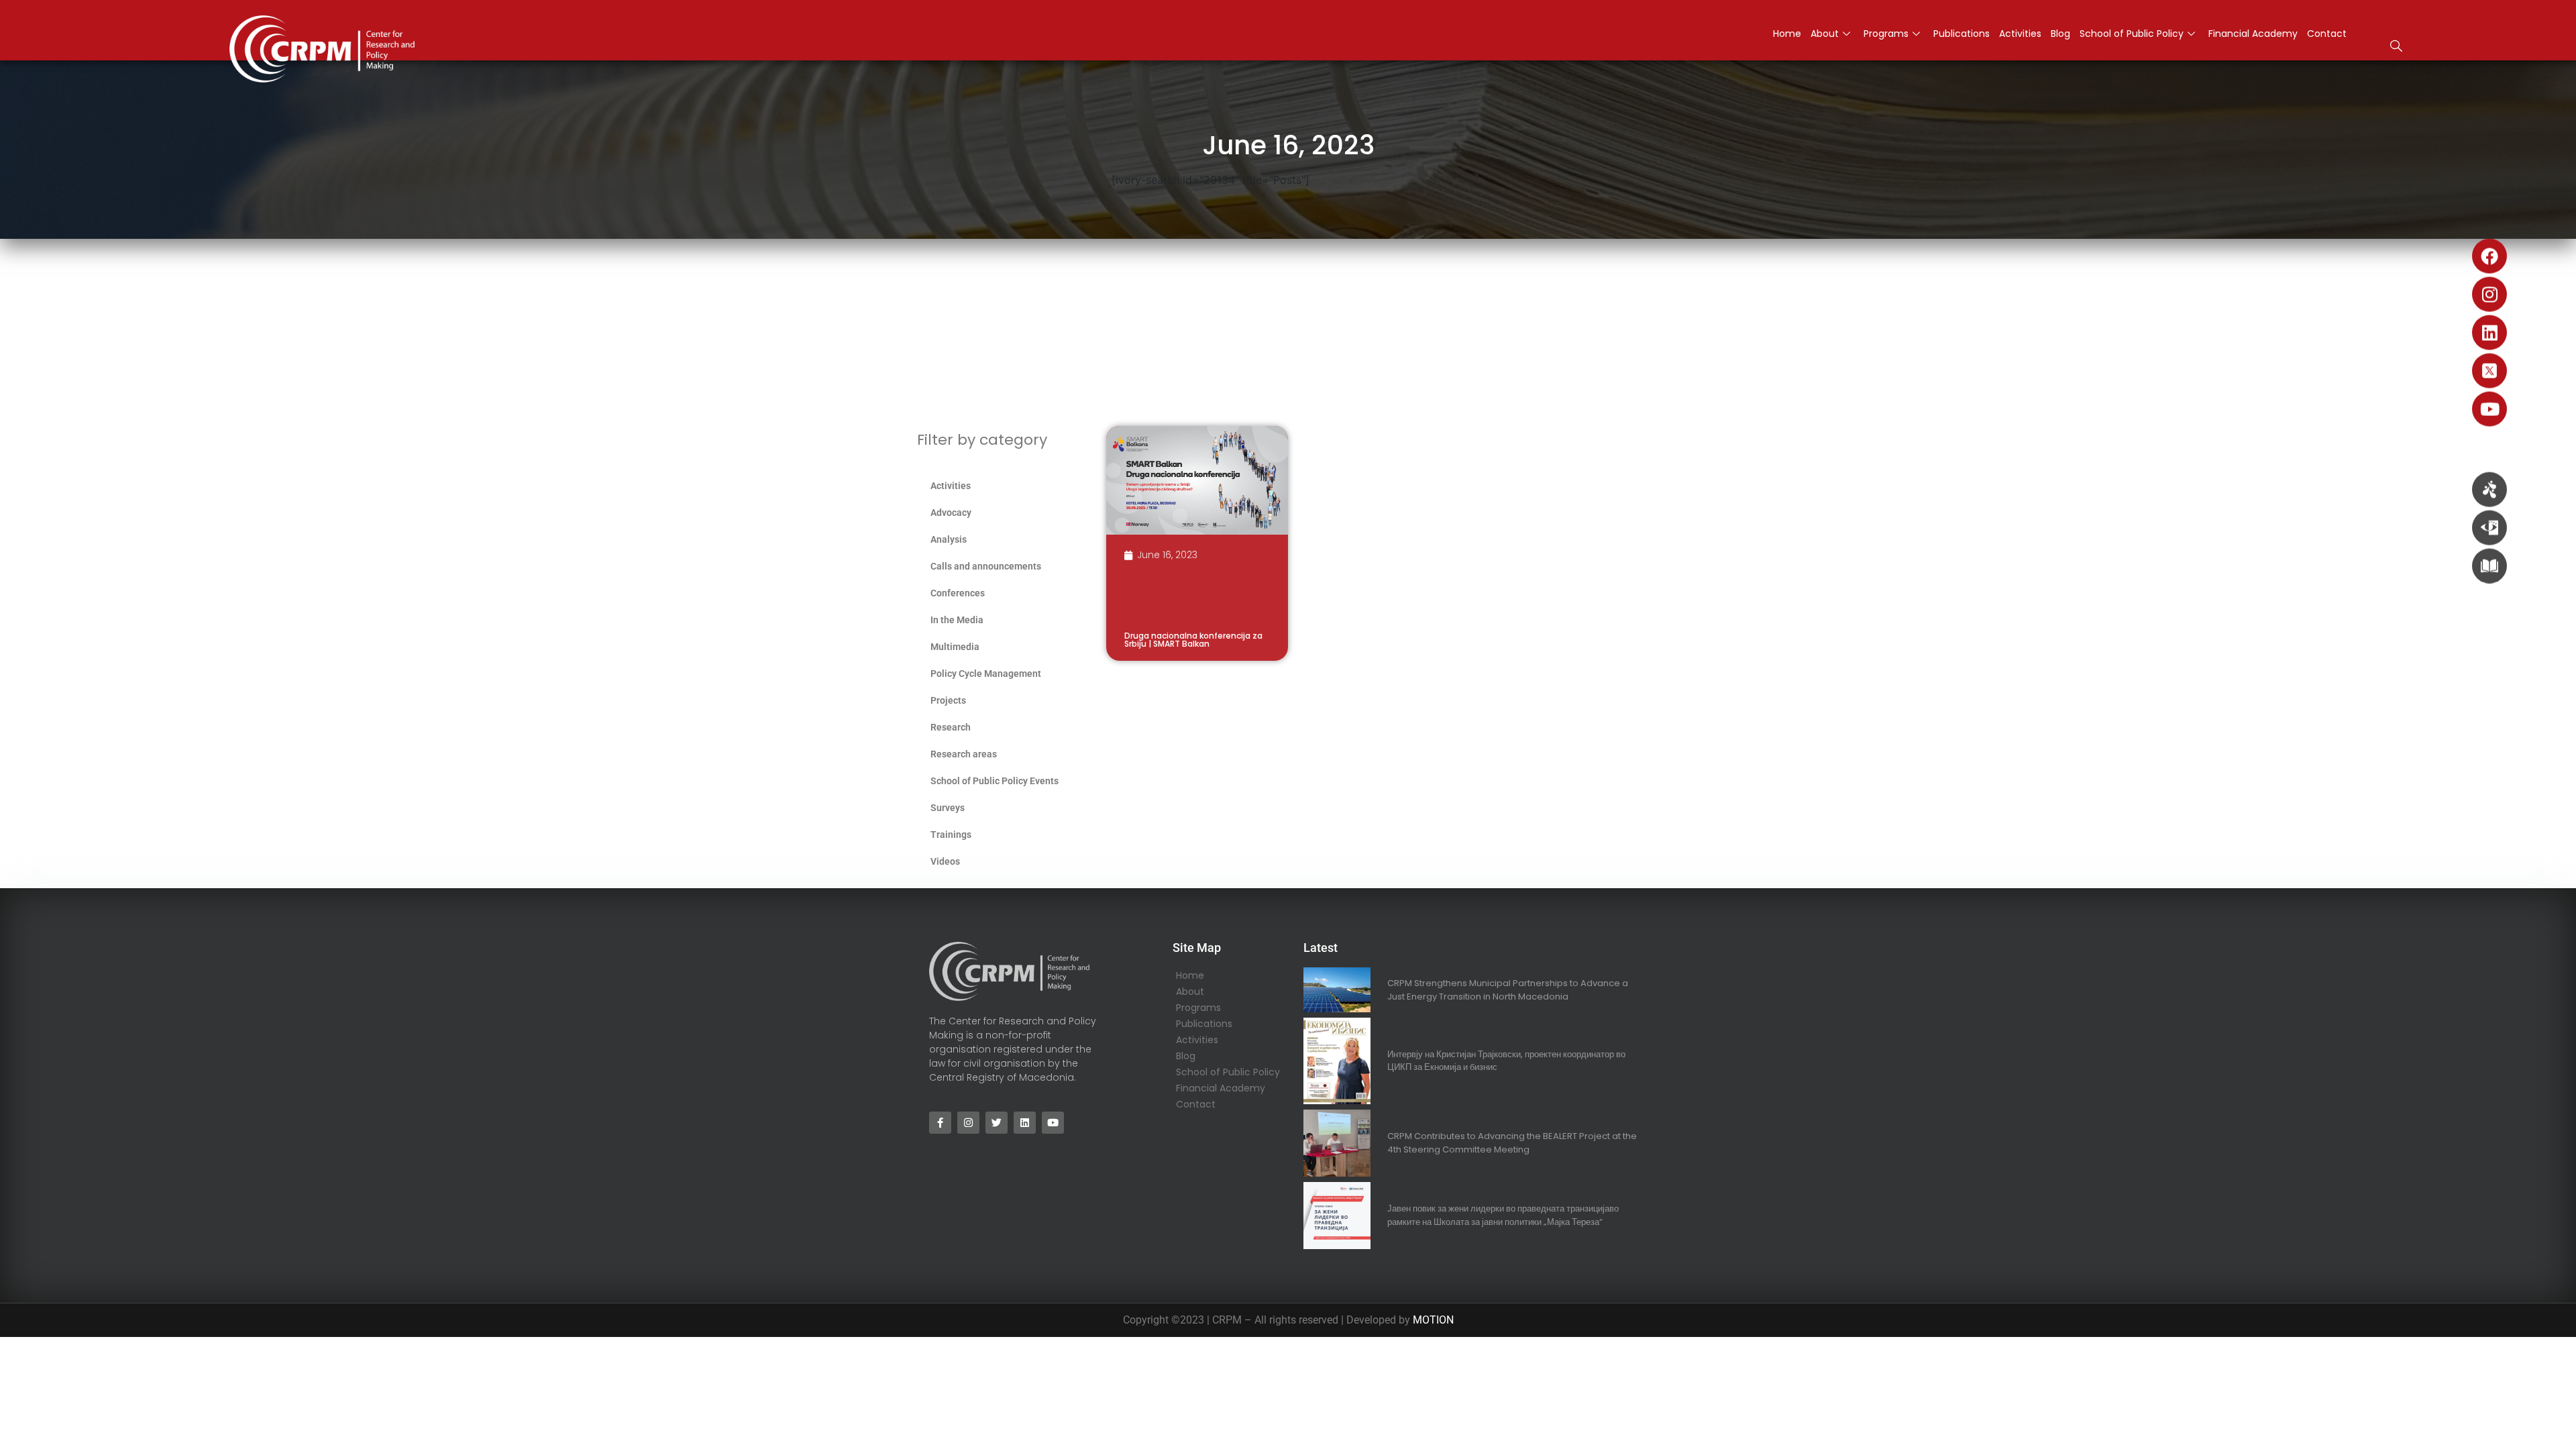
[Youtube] (2489, 409)
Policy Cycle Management (986, 674)
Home (1787, 34)
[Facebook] (2489, 256)
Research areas (964, 754)
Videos (945, 861)
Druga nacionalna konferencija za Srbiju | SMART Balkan (1193, 640)
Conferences (958, 593)
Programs (1886, 34)
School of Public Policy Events (995, 781)
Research (951, 727)
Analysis (949, 539)
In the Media (957, 620)
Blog (2060, 34)
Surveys (948, 808)
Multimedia (955, 647)
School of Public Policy (2132, 34)
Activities (2020, 34)
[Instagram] (2489, 294)
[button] (2396, 48)
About (1825, 34)
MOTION (1433, 1320)
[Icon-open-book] (2489, 566)
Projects (948, 700)
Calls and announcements (986, 566)
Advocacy (951, 513)
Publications (1962, 34)
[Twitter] (997, 1123)
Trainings (951, 835)
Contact (2327, 34)
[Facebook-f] (940, 1123)
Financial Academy (2253, 34)
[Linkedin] (2489, 333)
